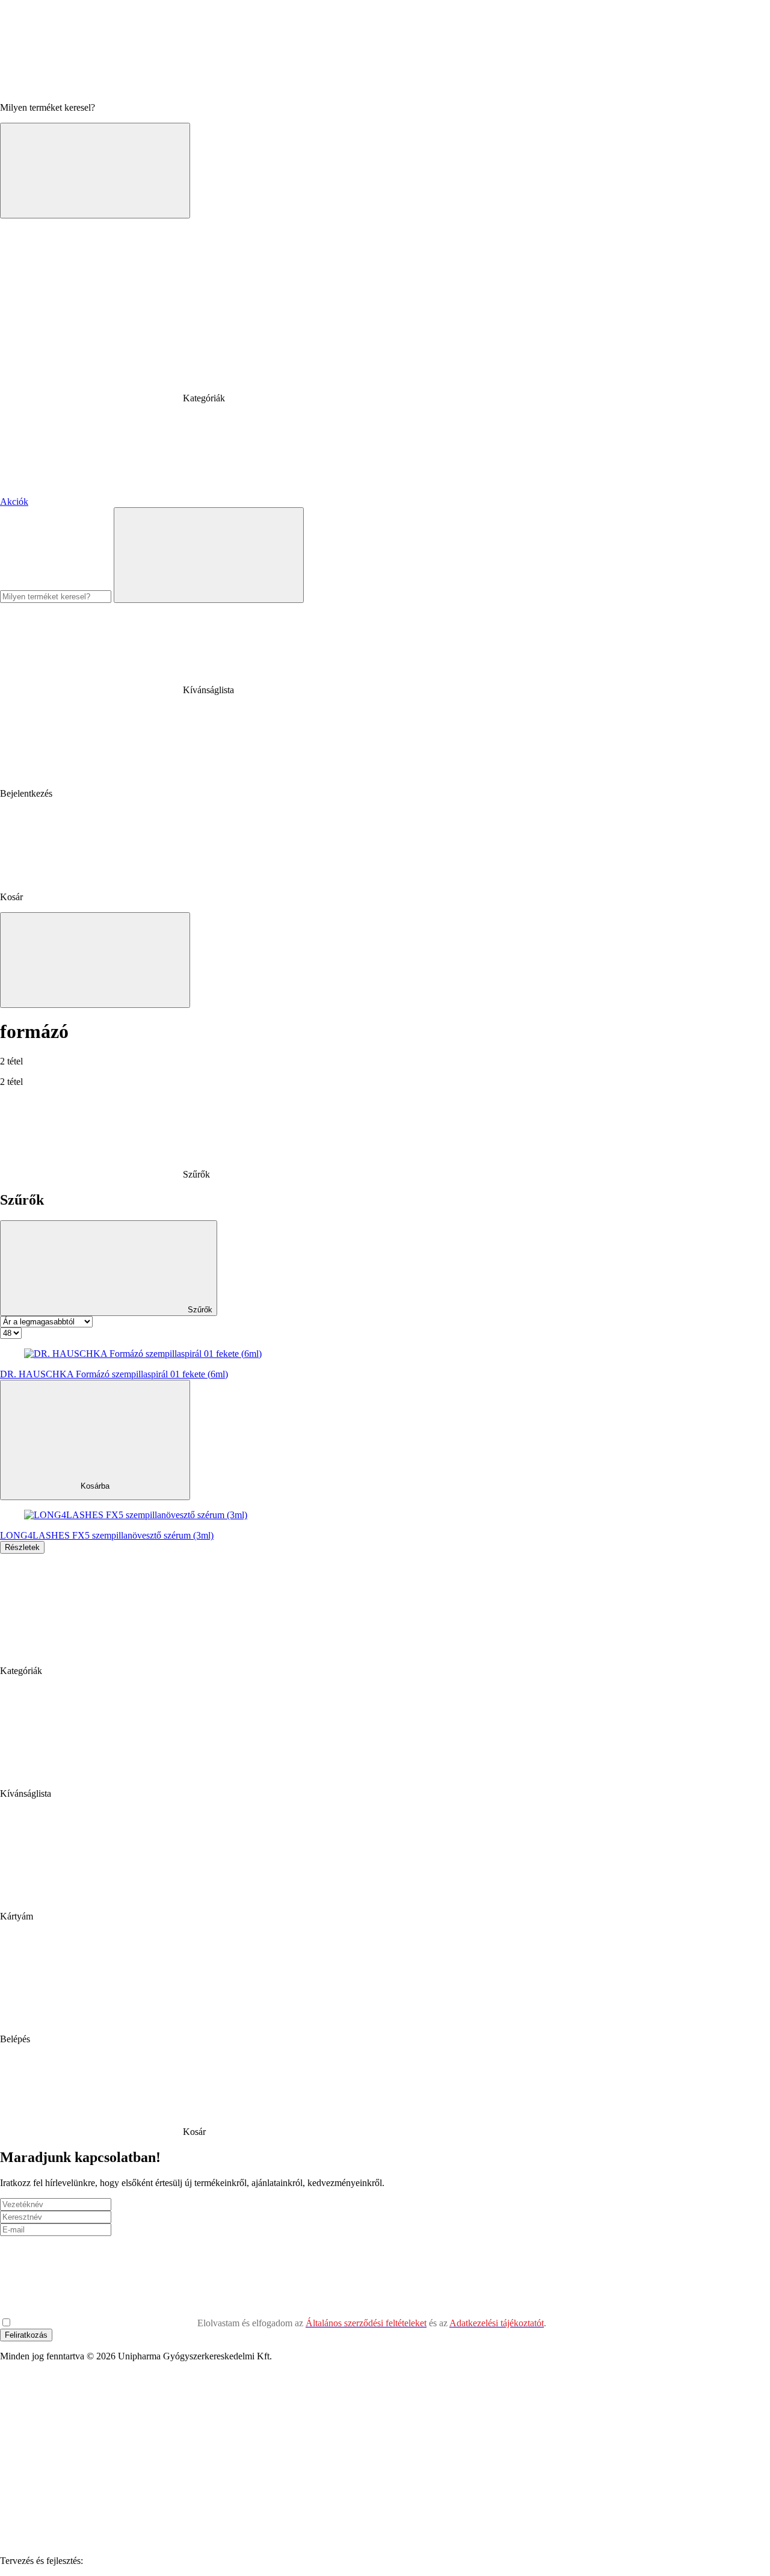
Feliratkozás (26, 2335)
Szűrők (199, 1310)
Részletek (22, 1547)
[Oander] (176, 2561)
